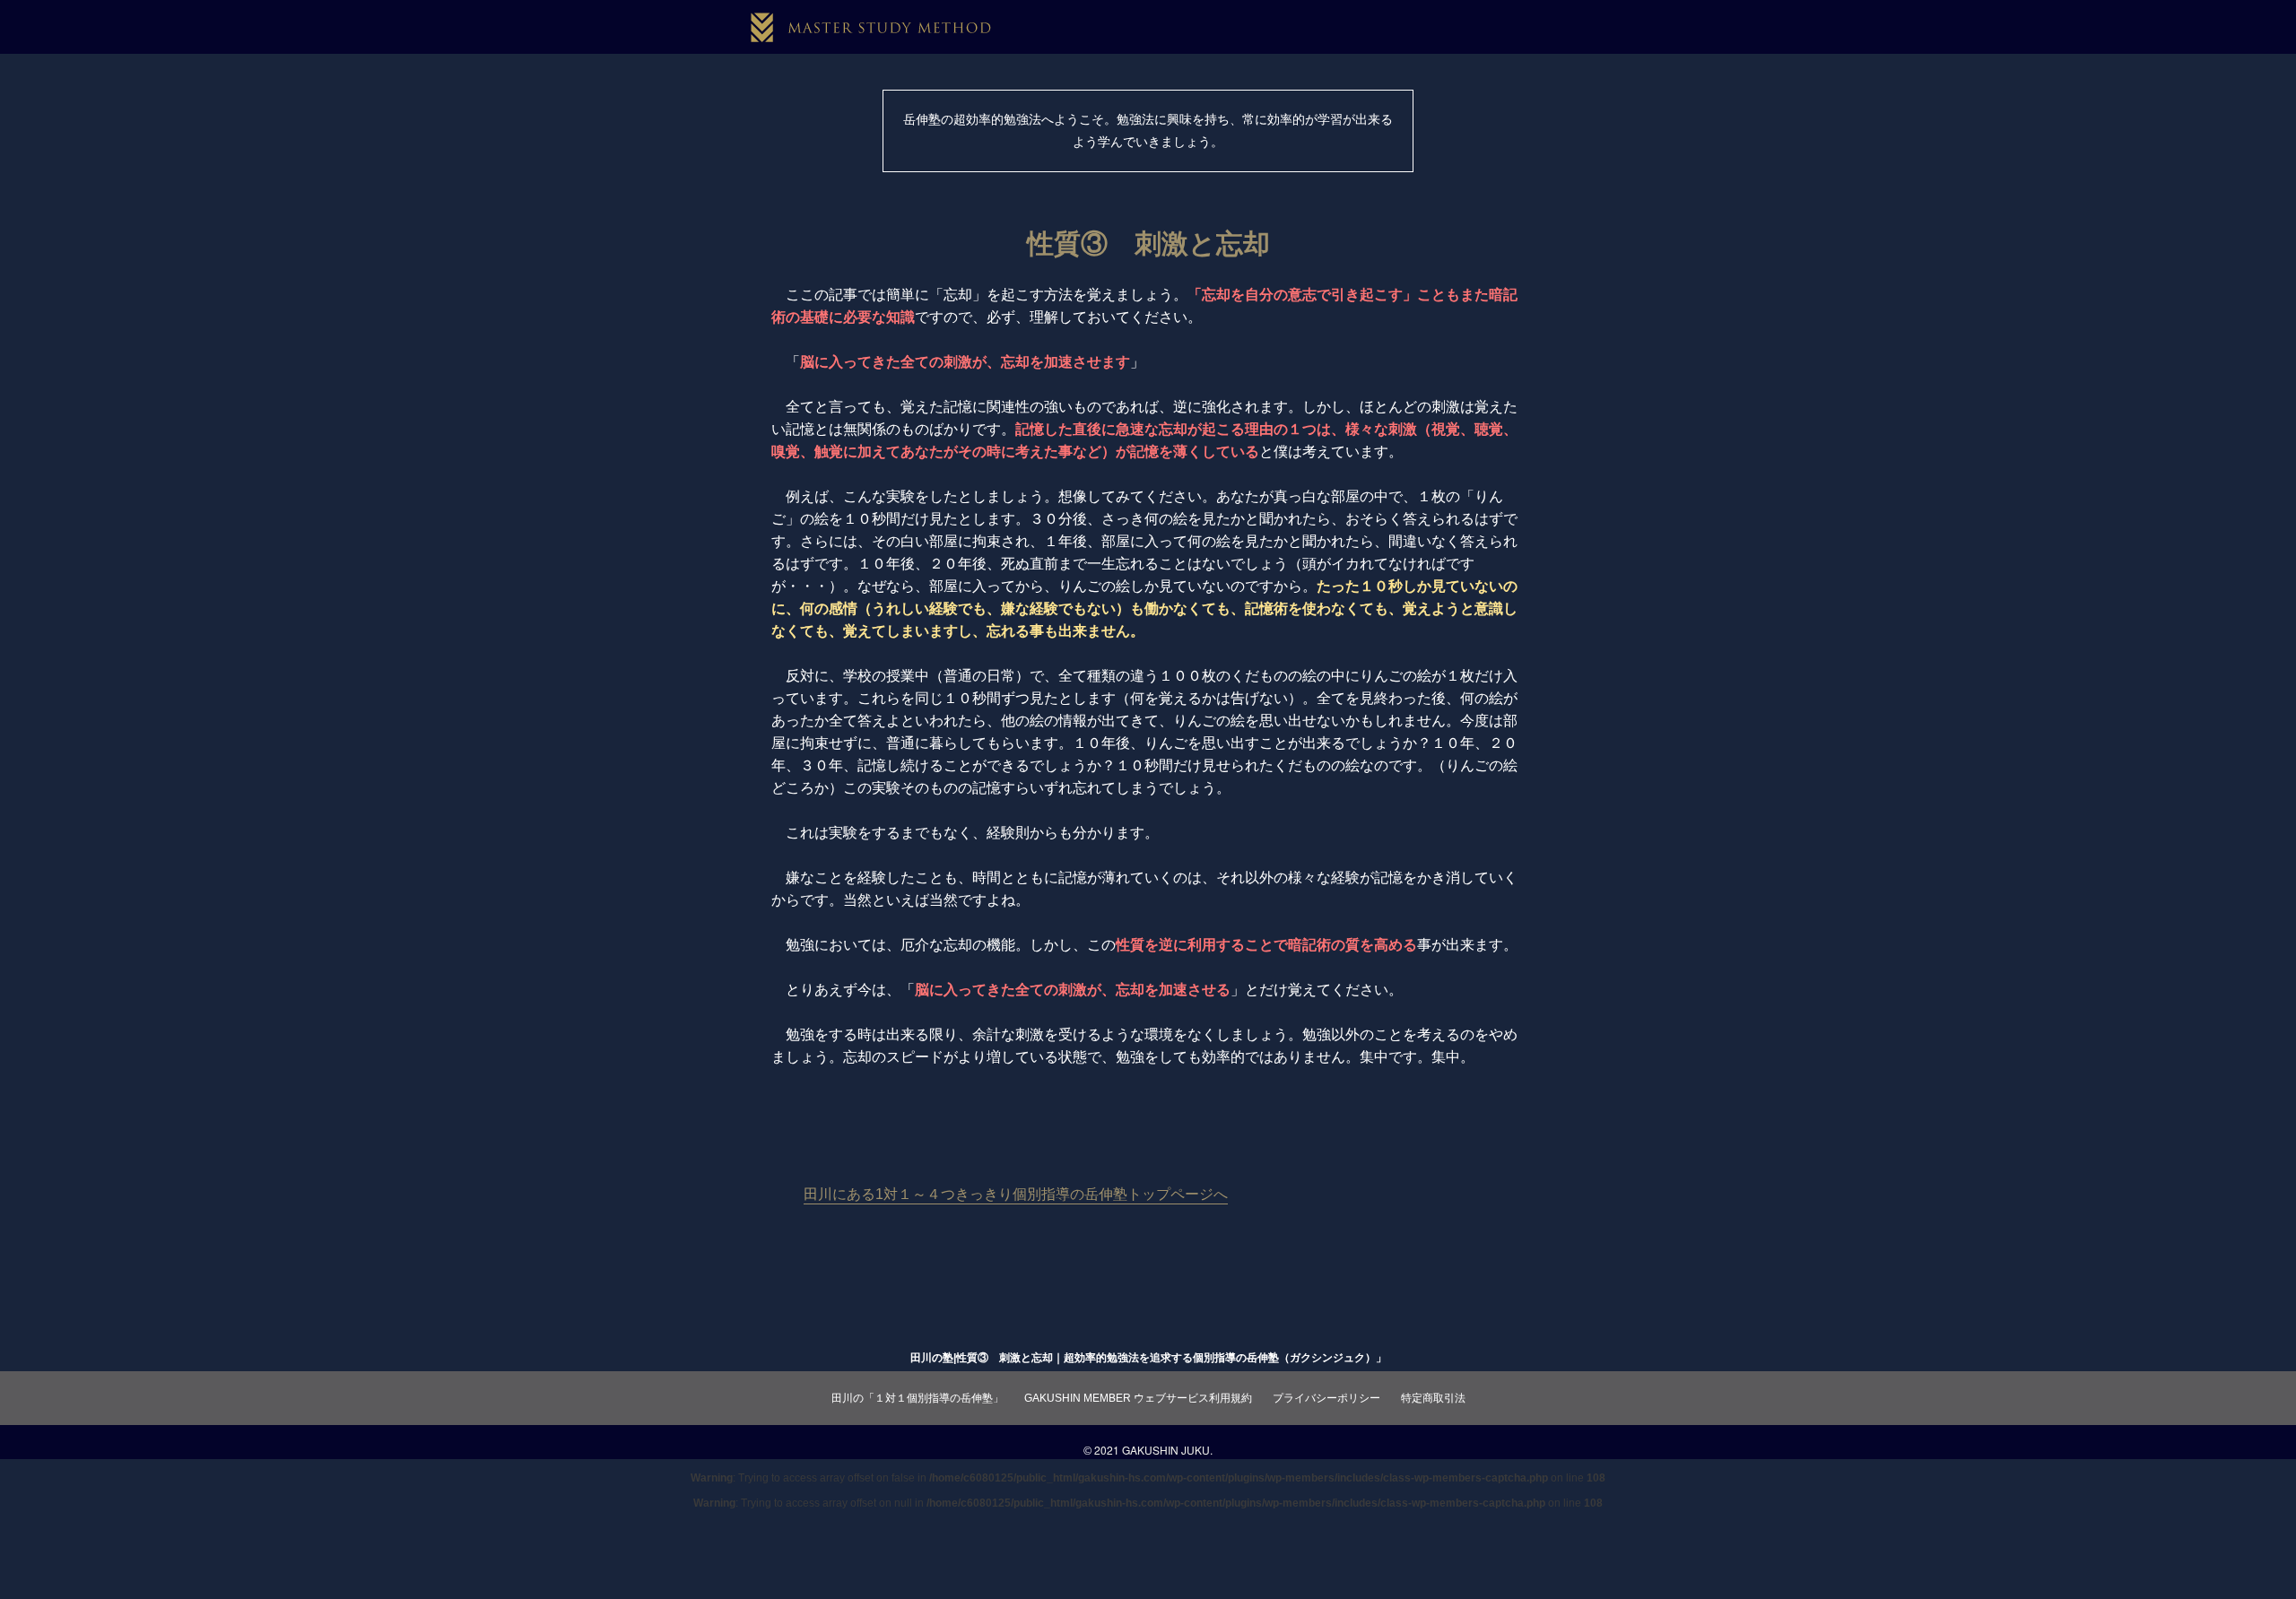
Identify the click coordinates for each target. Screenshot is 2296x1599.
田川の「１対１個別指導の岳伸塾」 (918, 1398)
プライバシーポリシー (1326, 1398)
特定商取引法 (1433, 1398)
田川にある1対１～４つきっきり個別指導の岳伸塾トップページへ (1016, 1194)
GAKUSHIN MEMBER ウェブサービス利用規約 (1138, 1398)
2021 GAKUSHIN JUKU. (1153, 1450)
